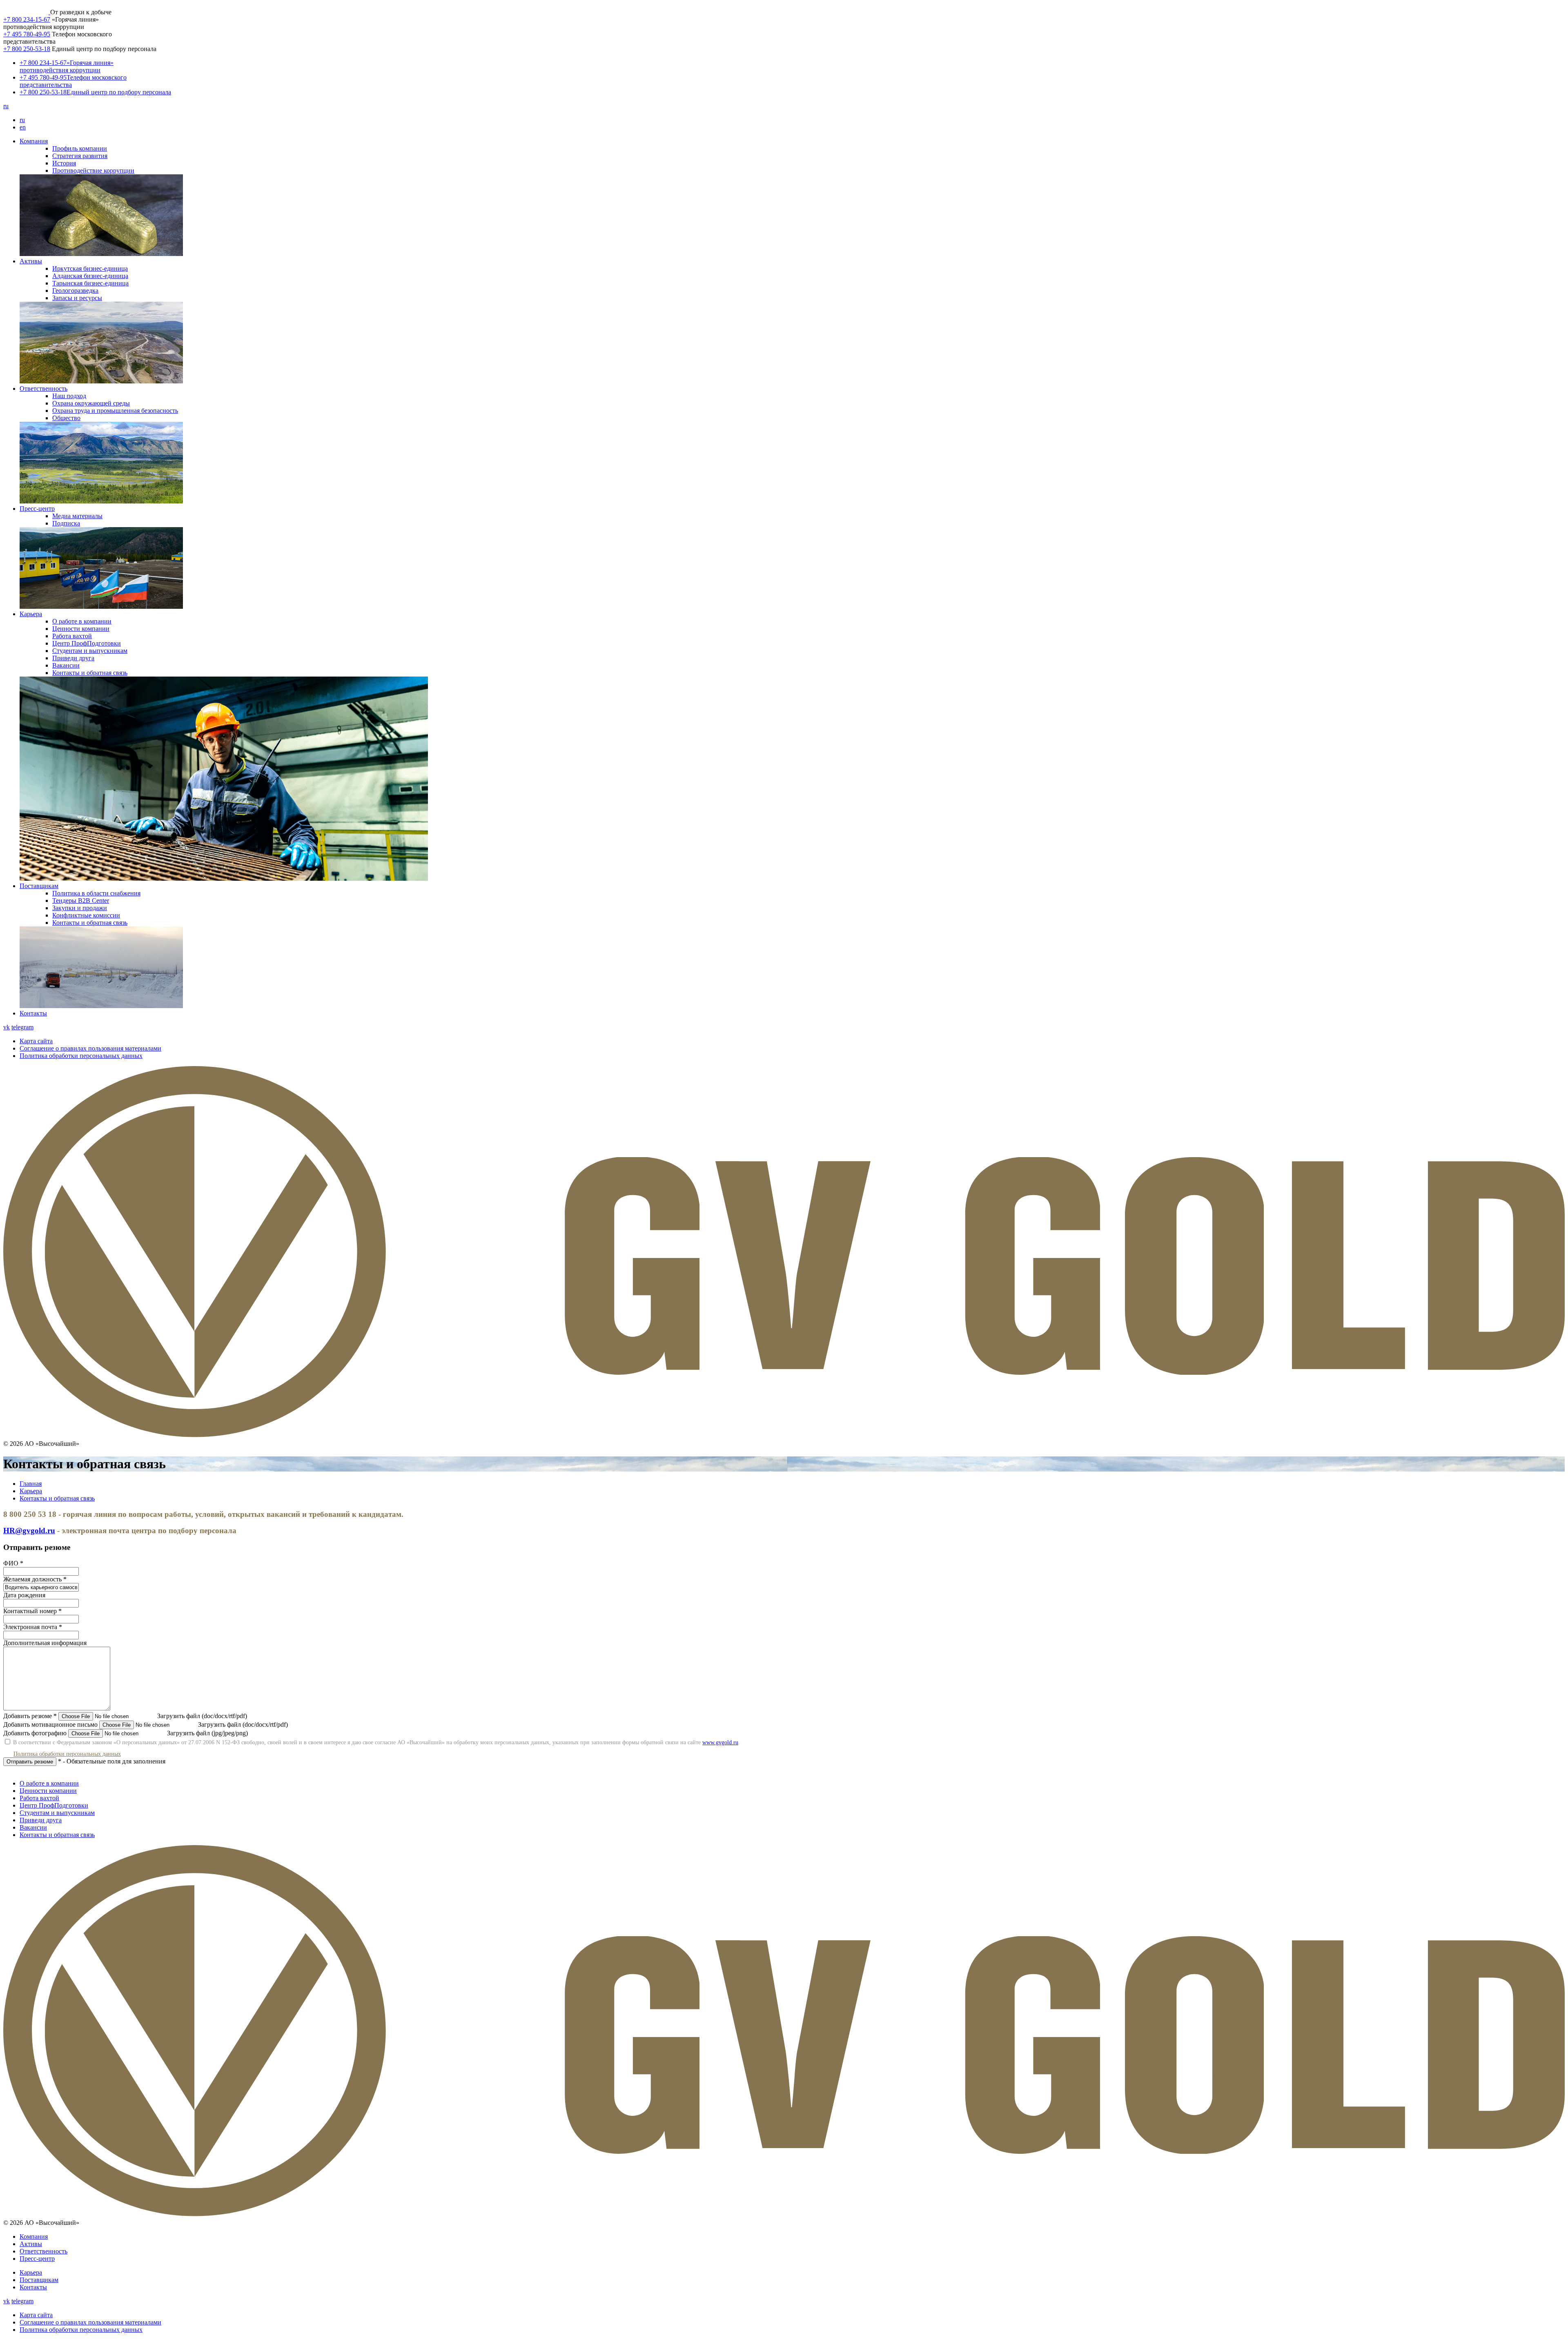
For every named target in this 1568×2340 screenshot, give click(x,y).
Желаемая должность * (35, 1579)
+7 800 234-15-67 (27, 19)
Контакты (33, 1013)
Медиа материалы (77, 516)
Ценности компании (81, 629)
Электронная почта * (33, 1627)
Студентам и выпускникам (90, 651)
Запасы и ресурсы (77, 298)
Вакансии (66, 665)
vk (7, 1027)
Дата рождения (24, 1595)
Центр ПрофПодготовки (87, 643)
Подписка (66, 523)
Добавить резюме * (30, 1716)
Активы (31, 261)
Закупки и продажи (80, 908)
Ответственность (43, 389)
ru (6, 106)
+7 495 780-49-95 (27, 34)
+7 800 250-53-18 (27, 49)
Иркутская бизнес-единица (90, 268)
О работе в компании (82, 621)
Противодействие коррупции (93, 170)
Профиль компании (80, 148)
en (23, 127)
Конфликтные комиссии (86, 915)
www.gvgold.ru (720, 1742)
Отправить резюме (30, 1762)
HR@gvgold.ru (29, 1531)
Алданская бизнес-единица (90, 276)
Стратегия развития (80, 156)
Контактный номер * (32, 1611)
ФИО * (13, 1563)
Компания (34, 141)
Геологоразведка (75, 291)
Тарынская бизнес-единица (90, 283)
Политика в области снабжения (96, 893)
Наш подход (69, 396)
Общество (66, 418)
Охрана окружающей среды (91, 403)
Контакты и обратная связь (90, 673)
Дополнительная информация (45, 1643)
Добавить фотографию (35, 1733)
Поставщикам (39, 886)
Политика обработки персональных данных (67, 1754)
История (64, 163)
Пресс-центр (37, 509)
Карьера (31, 614)
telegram (22, 1027)
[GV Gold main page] (27, 12)
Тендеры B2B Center (81, 901)
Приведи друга (73, 658)
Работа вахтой (72, 636)
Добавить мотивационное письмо (50, 1724)
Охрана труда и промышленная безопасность (115, 411)
